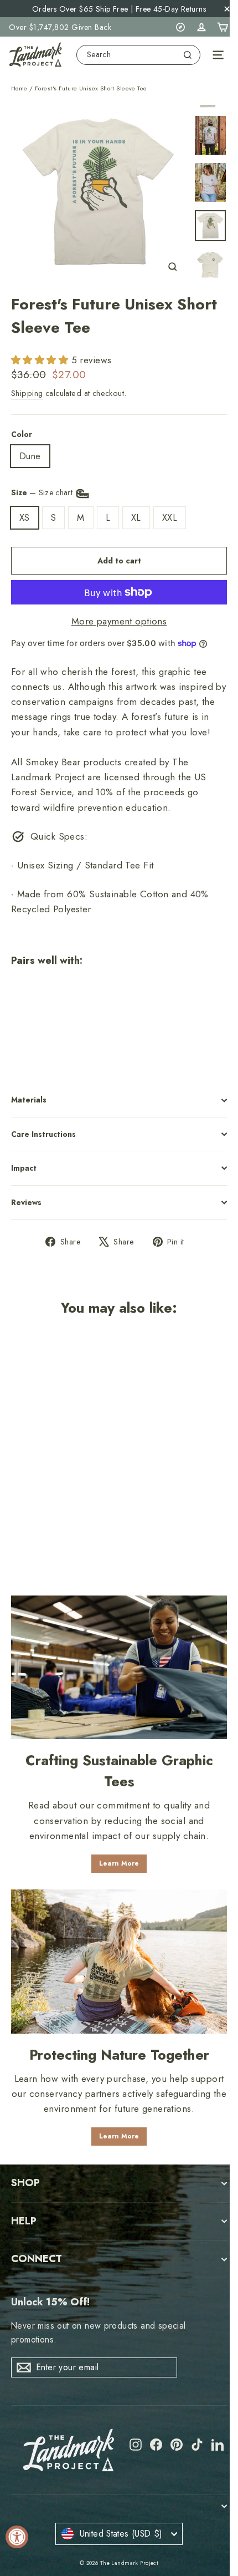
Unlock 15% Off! (50, 2302)
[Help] (180, 27)
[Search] (188, 55)
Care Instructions (43, 1134)
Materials (29, 1100)
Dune (30, 456)
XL (136, 518)
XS (25, 518)
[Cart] (223, 27)
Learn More (119, 1863)
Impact (24, 1168)
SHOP (25, 2183)
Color (22, 434)
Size (43, 492)
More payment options (119, 621)
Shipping (27, 393)
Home (19, 88)
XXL (170, 518)
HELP (24, 2221)
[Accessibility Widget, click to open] (17, 2537)
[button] (41, 360)
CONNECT (37, 2259)
